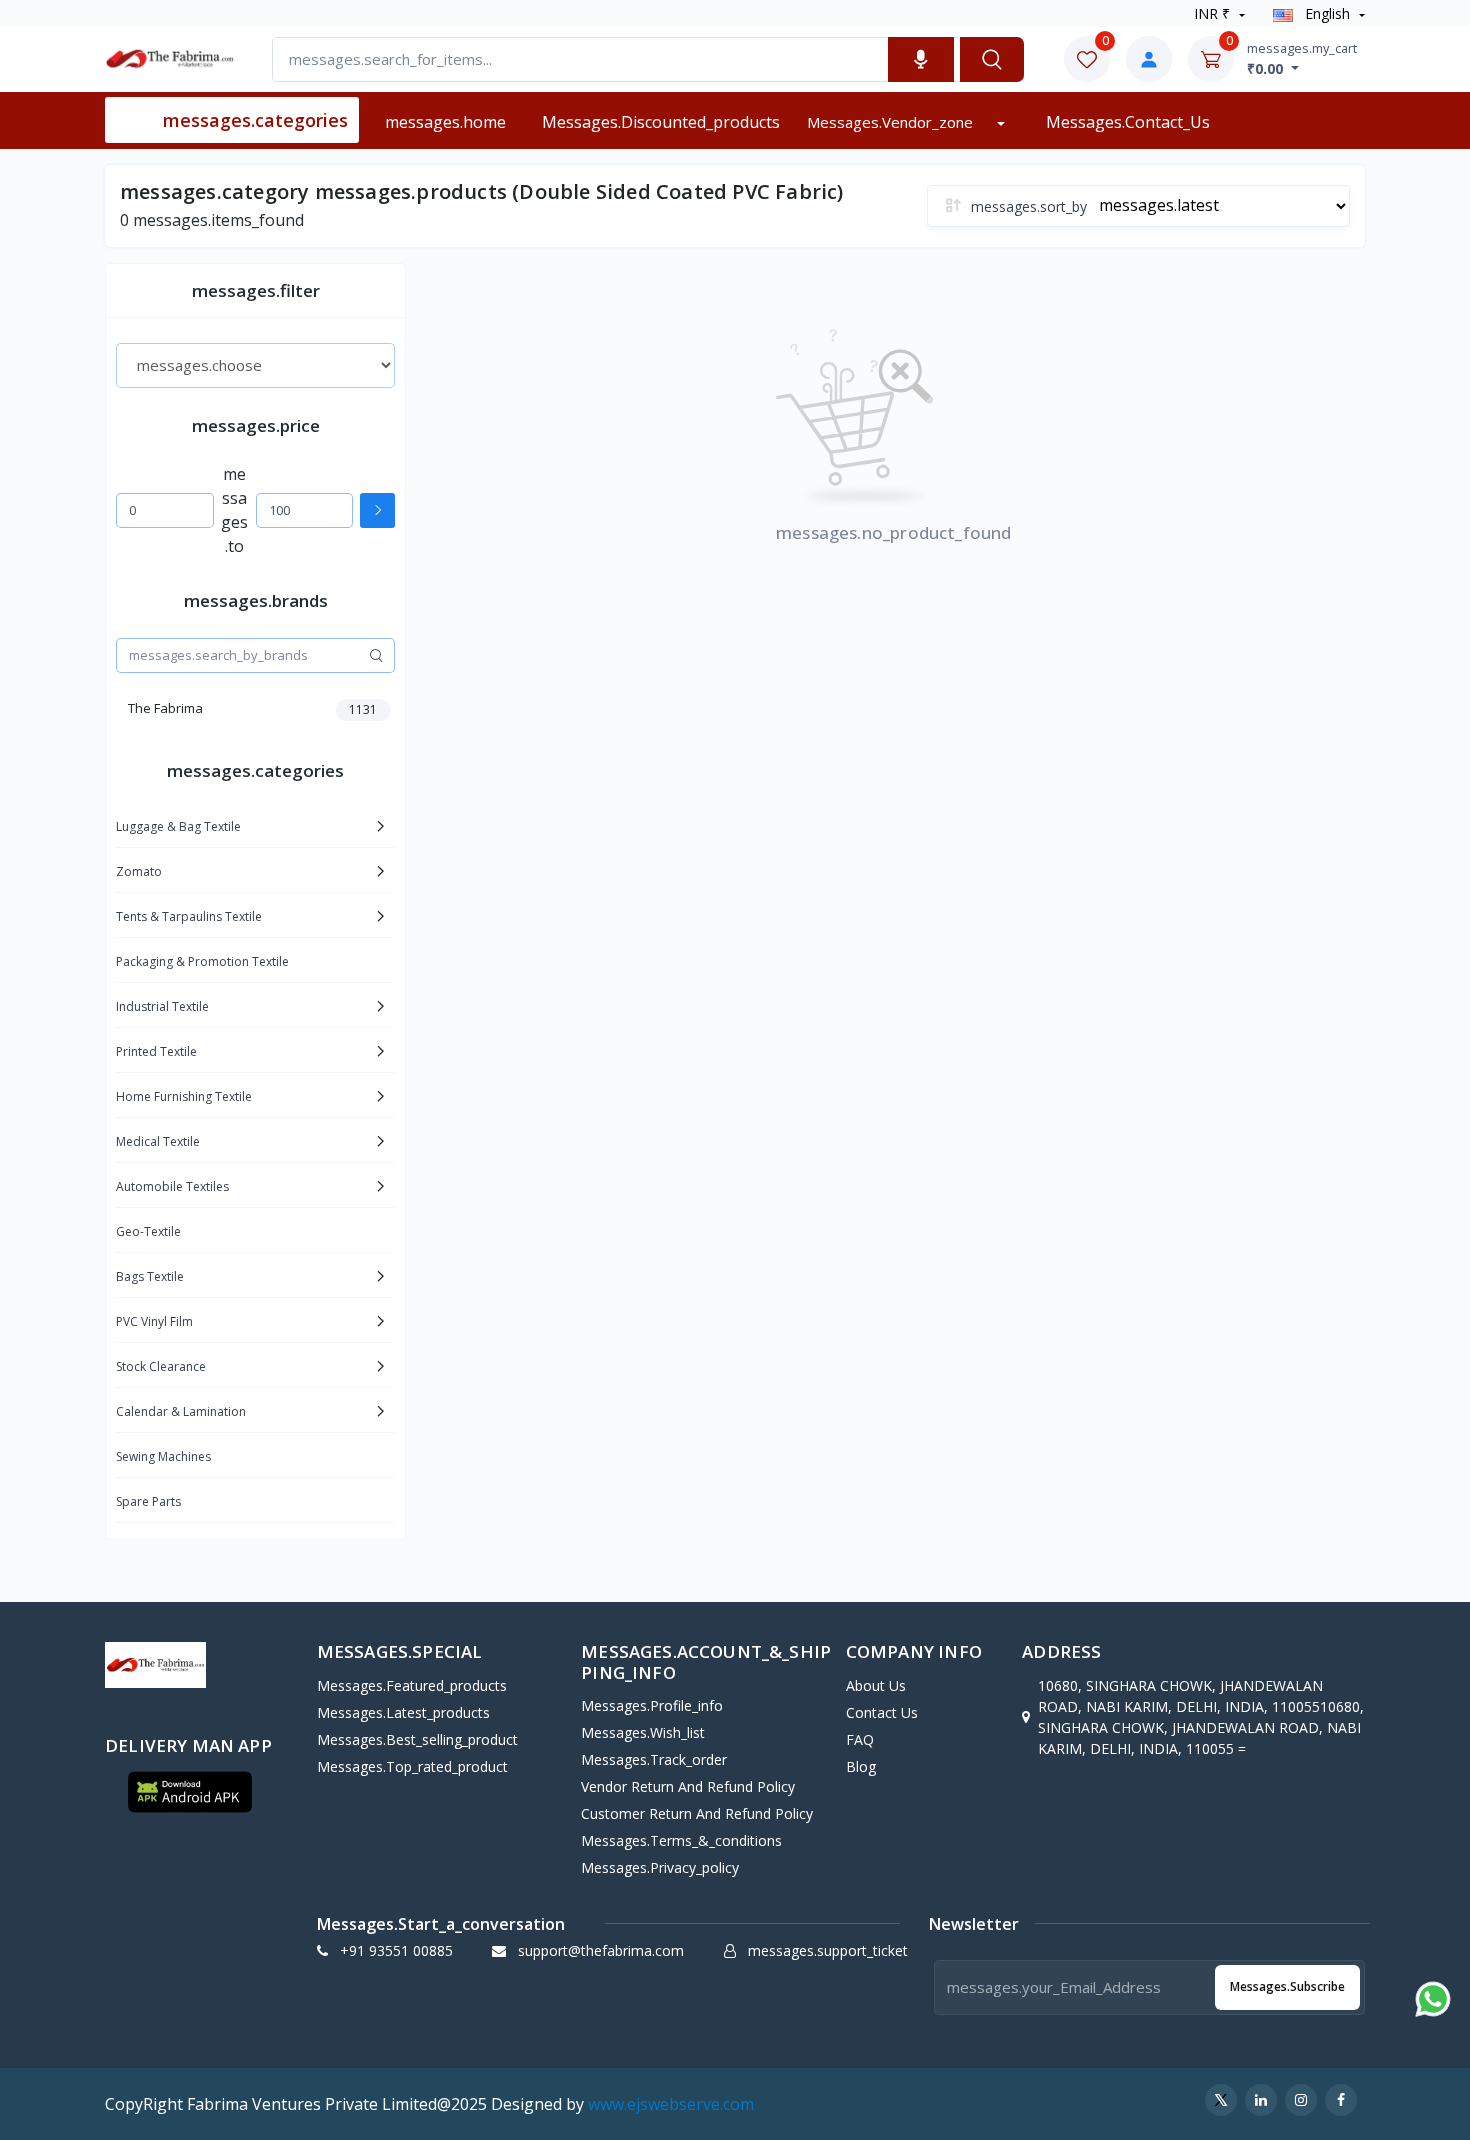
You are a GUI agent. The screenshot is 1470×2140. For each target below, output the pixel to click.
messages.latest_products (403, 1712)
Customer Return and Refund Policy (697, 1813)
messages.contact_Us (1128, 122)
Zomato (139, 871)
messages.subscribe (1287, 1986)
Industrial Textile (162, 1006)
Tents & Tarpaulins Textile (189, 916)
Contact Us (882, 1712)
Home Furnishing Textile (184, 1096)
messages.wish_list (643, 1732)
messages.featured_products (412, 1685)
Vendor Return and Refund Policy (688, 1786)
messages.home (445, 122)
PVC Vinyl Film (154, 1321)
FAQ (860, 1739)
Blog (861, 1766)
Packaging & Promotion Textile (202, 961)
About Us (876, 1685)
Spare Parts (148, 1501)
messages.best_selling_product (417, 1739)
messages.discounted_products (661, 122)
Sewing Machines (163, 1456)
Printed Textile (156, 1051)
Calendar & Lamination (181, 1411)
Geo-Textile (148, 1231)
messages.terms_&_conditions (681, 1840)
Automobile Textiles (172, 1186)
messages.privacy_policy (660, 1867)
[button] (190, 1792)
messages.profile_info (652, 1705)
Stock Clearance (161, 1366)
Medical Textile (158, 1141)
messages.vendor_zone (892, 122)
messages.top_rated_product (412, 1766)
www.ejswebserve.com (671, 2104)
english (1327, 13)
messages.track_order (654, 1759)
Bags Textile (150, 1276)
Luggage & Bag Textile (178, 826)
